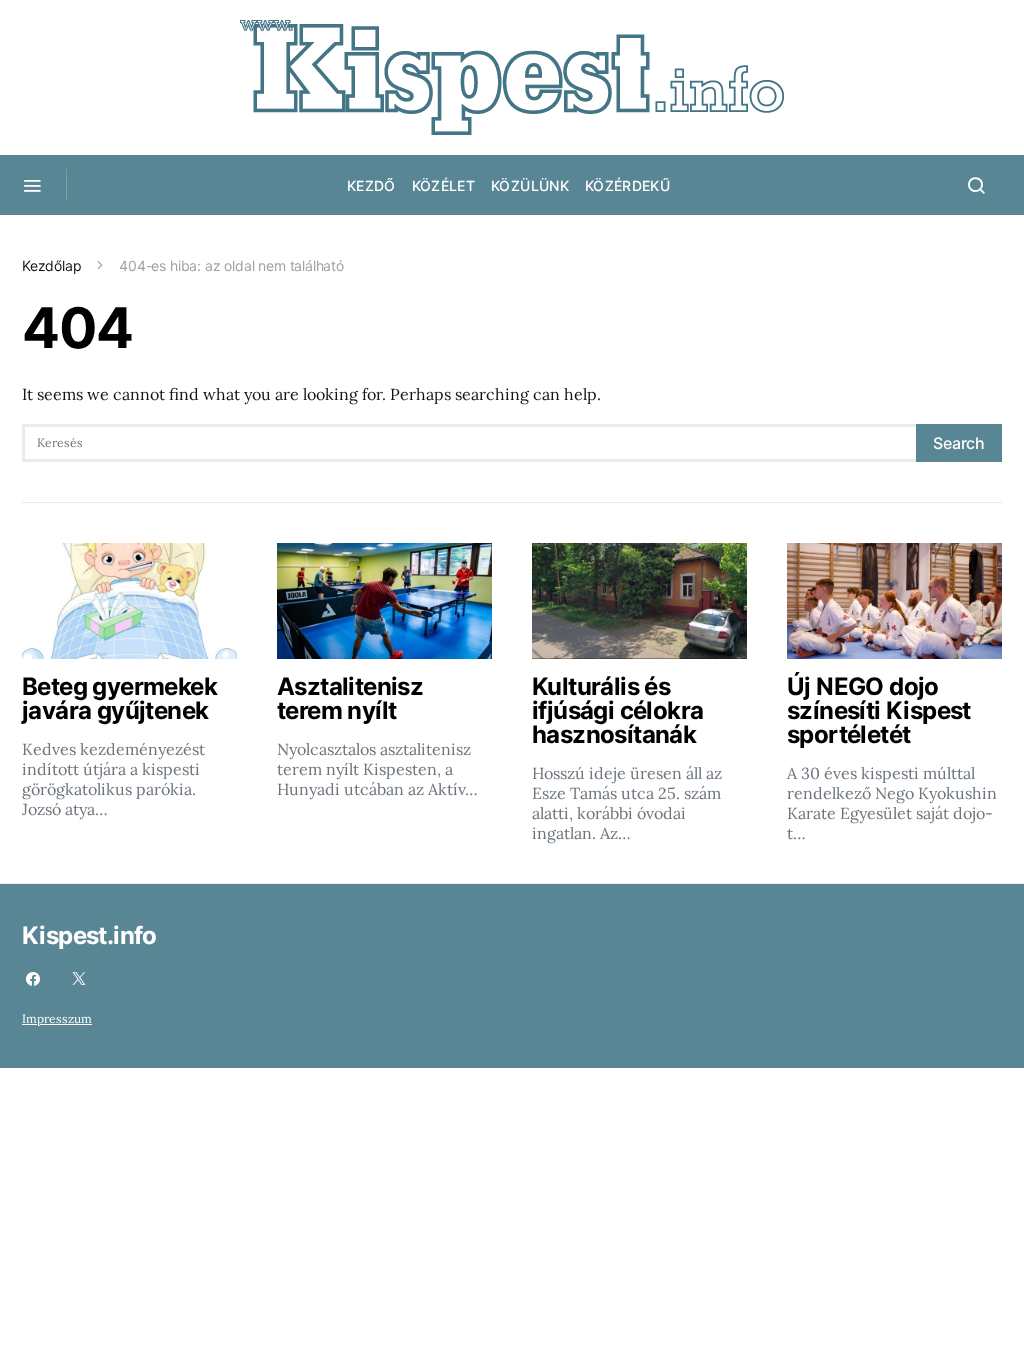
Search (959, 443)
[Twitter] (79, 979)
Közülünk (530, 185)
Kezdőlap (52, 265)
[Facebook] (33, 979)
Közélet (443, 185)
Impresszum (57, 1018)
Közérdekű (627, 185)
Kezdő (371, 185)
